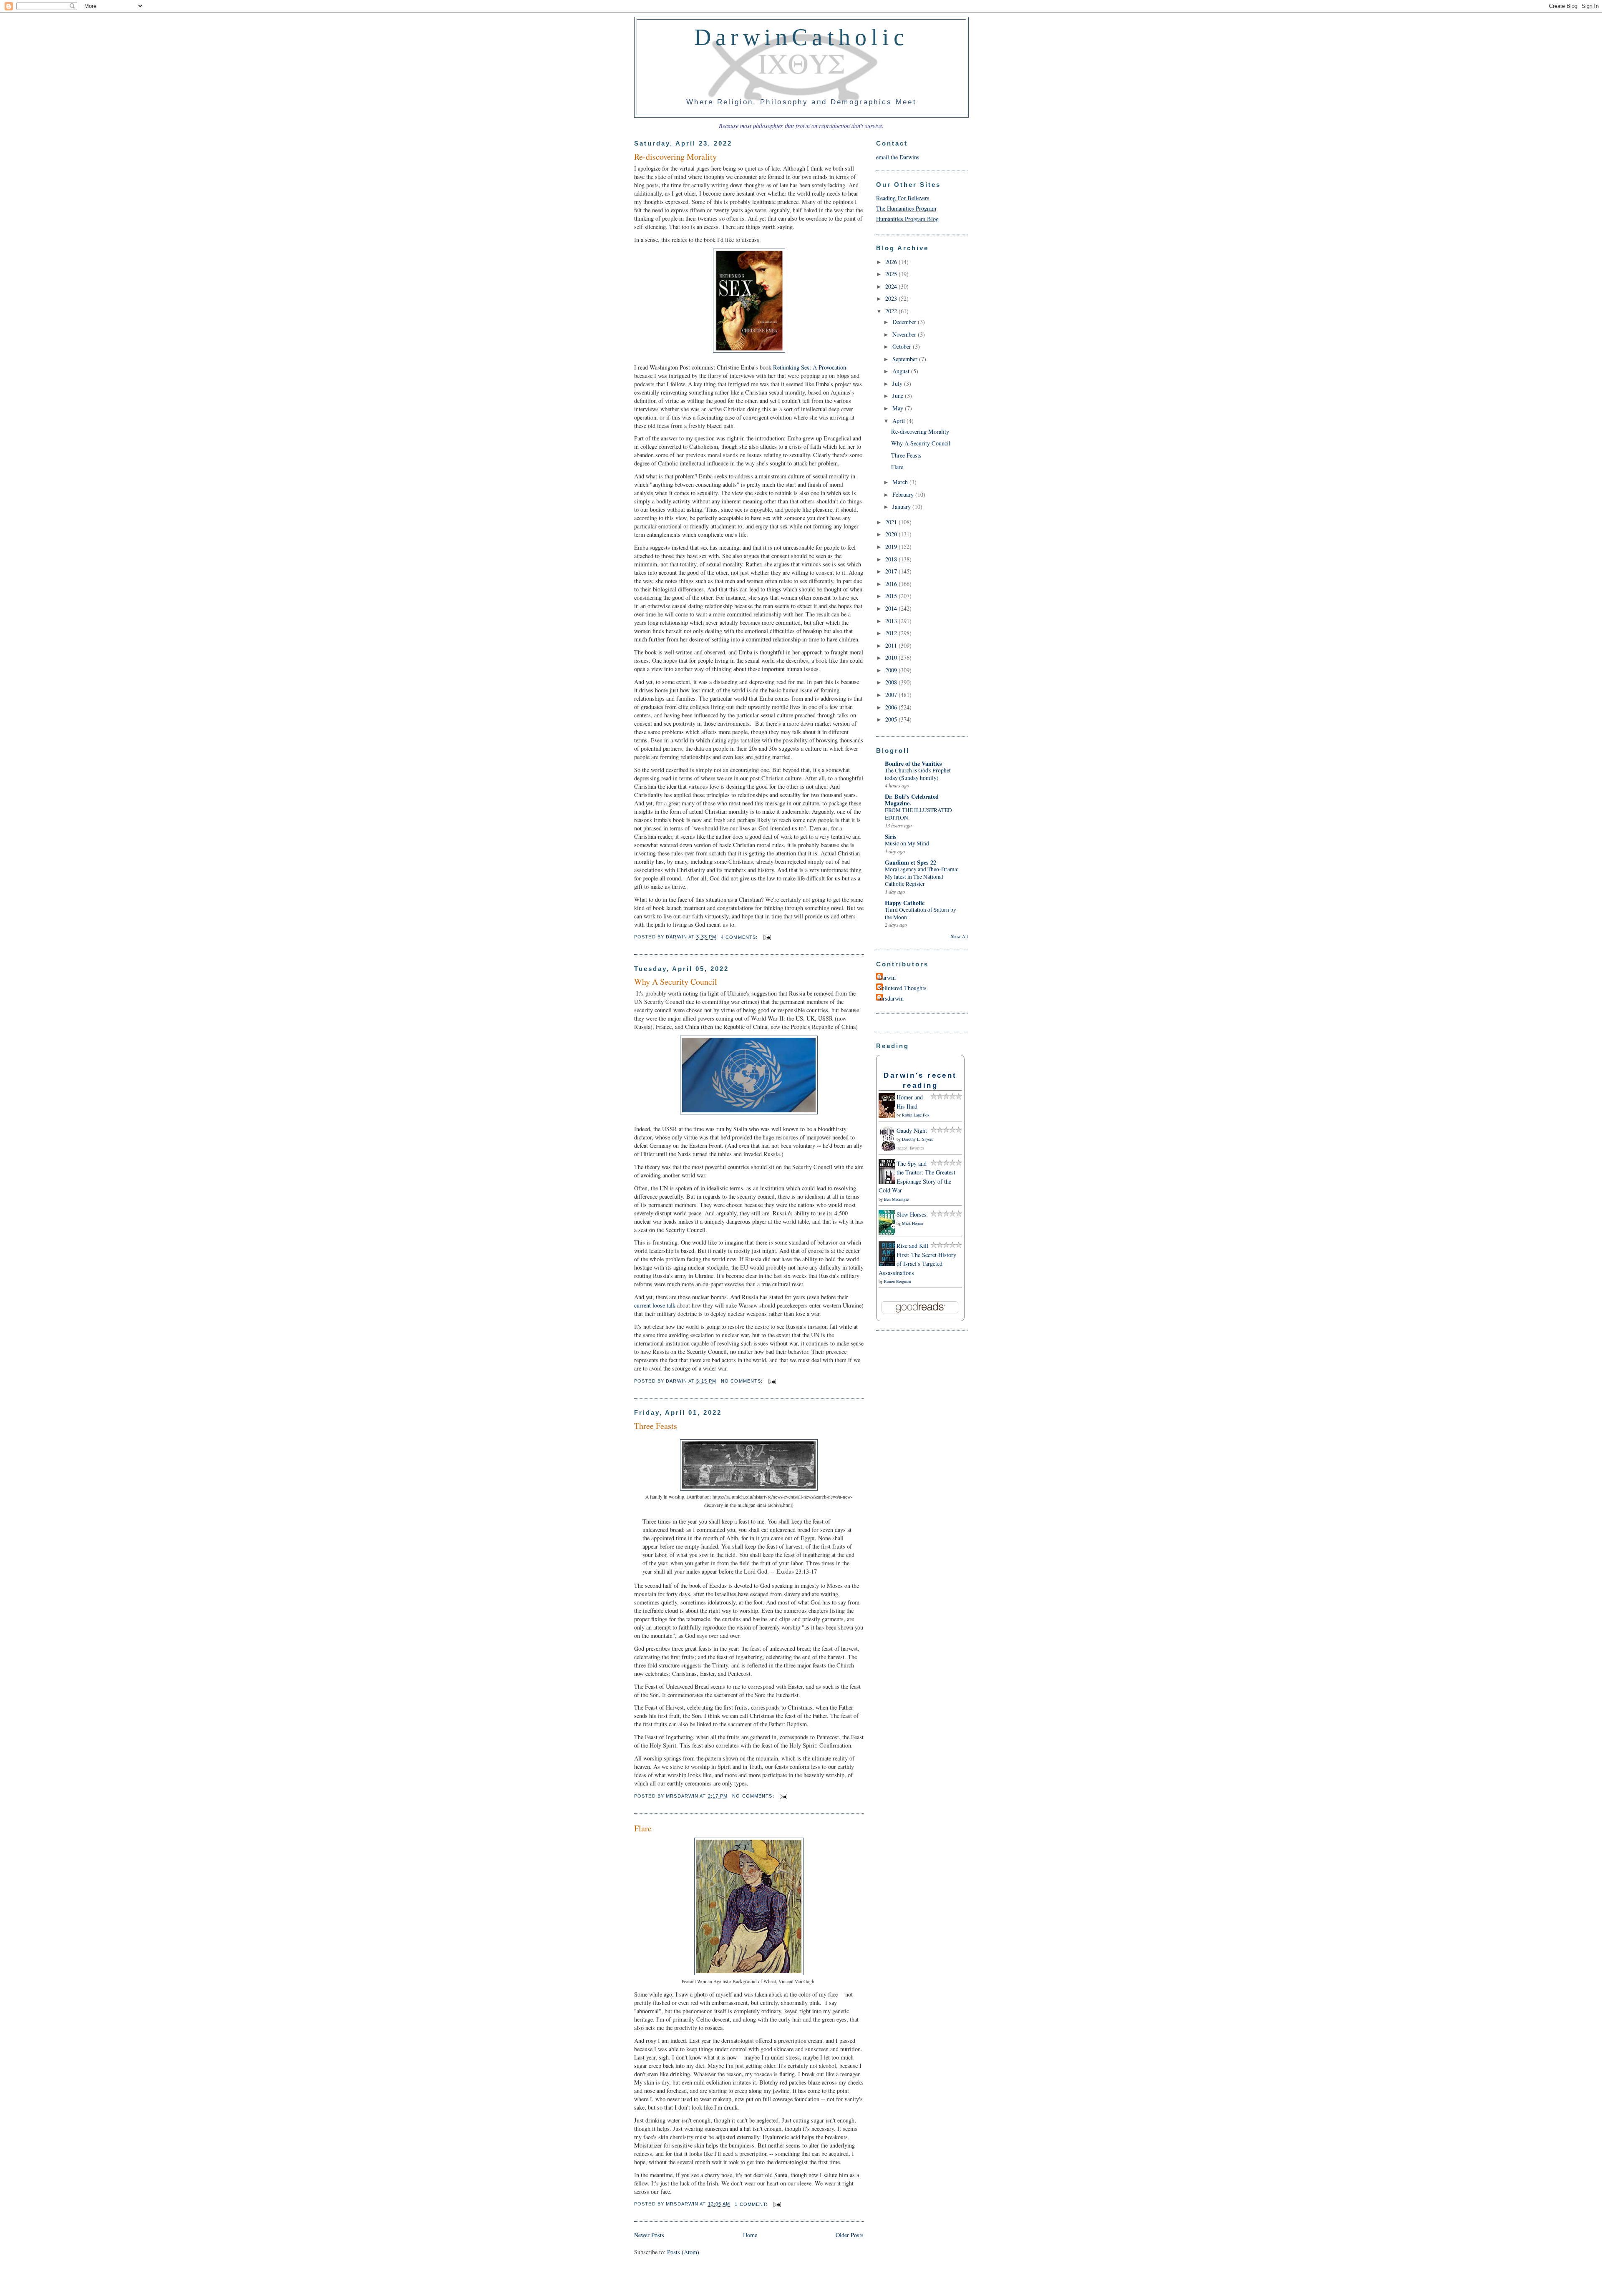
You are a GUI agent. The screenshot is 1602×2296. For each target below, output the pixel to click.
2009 (892, 670)
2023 (892, 298)
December (905, 322)
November (905, 334)
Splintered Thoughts (902, 988)
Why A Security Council (676, 982)
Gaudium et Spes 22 (911, 862)
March (901, 482)
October (903, 346)
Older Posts (850, 2235)
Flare (643, 1828)
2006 (892, 707)
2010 (892, 658)
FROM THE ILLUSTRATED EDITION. (918, 814)
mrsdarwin (891, 998)
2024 (892, 286)
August (902, 371)
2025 (892, 274)
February (904, 494)
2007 (892, 695)
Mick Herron (913, 1223)
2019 (892, 547)
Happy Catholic (905, 903)
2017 (892, 571)
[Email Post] (766, 937)
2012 (892, 633)
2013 (892, 621)
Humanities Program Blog (907, 219)
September (906, 359)
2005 (892, 719)
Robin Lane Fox (916, 1115)
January (902, 507)
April (899, 421)
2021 (892, 522)
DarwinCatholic (802, 37)
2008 (892, 682)
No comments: (743, 1381)
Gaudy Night (912, 1130)
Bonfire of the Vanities (913, 763)
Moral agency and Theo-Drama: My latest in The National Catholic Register (922, 876)
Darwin (887, 977)
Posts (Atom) (683, 2252)
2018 (892, 559)
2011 (892, 645)
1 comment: (752, 2204)
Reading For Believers (903, 198)
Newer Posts (649, 2235)
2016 (892, 584)
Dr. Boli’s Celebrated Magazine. (912, 800)
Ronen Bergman (898, 1281)
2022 (892, 311)
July (898, 384)
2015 (892, 596)
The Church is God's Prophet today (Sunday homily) (918, 774)
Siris (891, 836)
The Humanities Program (906, 208)
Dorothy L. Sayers (917, 1139)
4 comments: (740, 937)
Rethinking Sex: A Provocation (810, 367)
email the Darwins (898, 157)
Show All (959, 936)
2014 (892, 608)
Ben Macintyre (896, 1199)
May (899, 408)
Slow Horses (912, 1214)
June (899, 396)
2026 (892, 262)
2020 (892, 534)
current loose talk (655, 1305)
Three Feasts (656, 1426)
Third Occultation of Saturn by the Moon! (921, 913)
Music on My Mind (907, 843)
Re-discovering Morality (675, 157)
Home (750, 2235)
